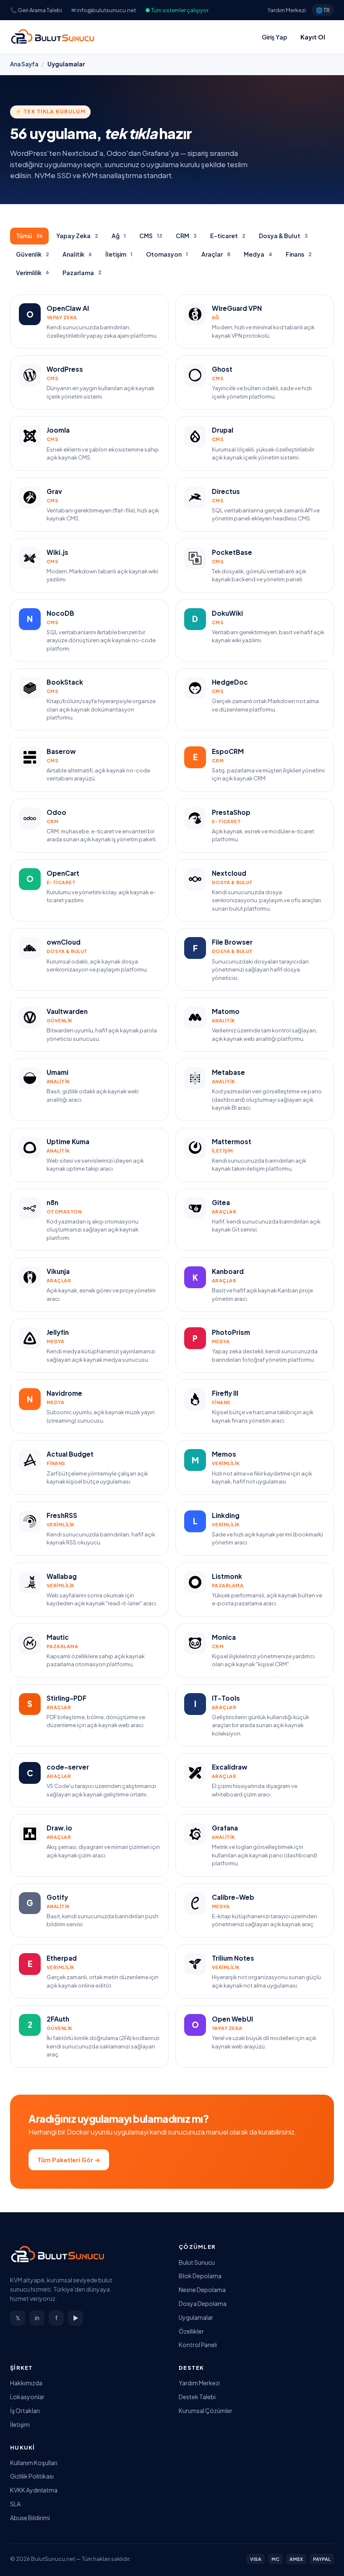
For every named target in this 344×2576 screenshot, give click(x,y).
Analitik (77, 254)
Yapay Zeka (77, 236)
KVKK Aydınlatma (34, 2490)
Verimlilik (33, 273)
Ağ (119, 236)
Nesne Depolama (202, 2290)
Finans (299, 254)
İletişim (119, 254)
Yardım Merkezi (287, 10)
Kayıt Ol (313, 37)
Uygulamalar (196, 2317)
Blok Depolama (200, 2276)
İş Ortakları (25, 2411)
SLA (15, 2504)
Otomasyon (167, 254)
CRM (186, 236)
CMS (151, 236)
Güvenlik (33, 254)
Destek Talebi (197, 2397)
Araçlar (216, 254)
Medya (258, 254)
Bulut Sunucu (197, 2262)
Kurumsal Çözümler (206, 2411)
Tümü (29, 236)
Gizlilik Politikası (32, 2476)
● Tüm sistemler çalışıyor (177, 10)
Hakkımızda (26, 2383)
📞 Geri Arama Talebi (36, 10)
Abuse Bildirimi (30, 2518)
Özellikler (191, 2331)
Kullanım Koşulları (34, 2463)
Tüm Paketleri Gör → (69, 2160)
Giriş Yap (275, 37)
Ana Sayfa (24, 64)
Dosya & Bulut (283, 236)
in (37, 2318)
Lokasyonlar (27, 2397)
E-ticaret (228, 236)
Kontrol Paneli (198, 2345)
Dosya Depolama (203, 2303)
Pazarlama (82, 273)
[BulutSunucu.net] (53, 37)
